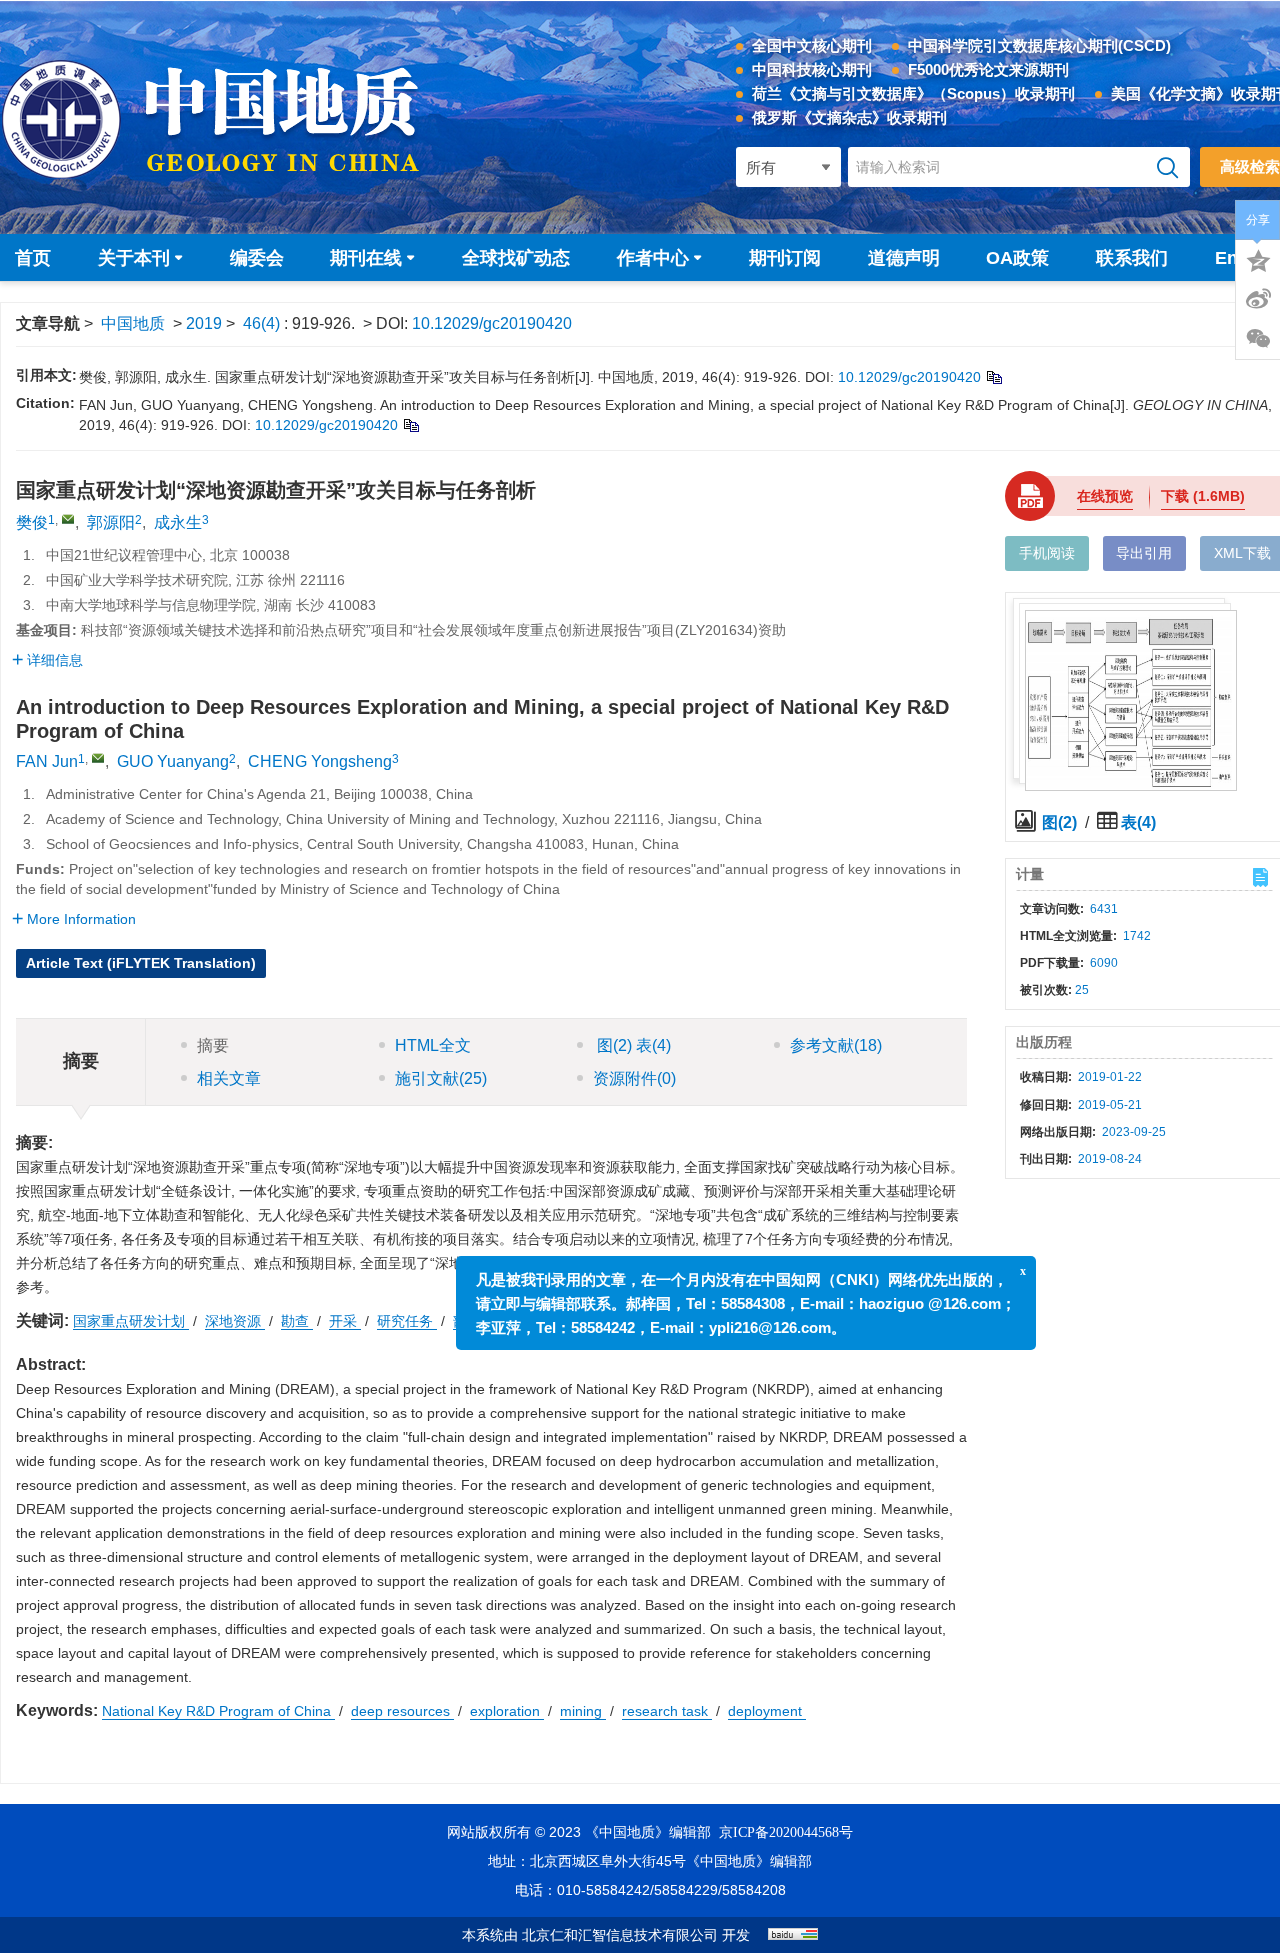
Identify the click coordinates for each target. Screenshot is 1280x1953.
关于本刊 (134, 258)
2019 (204, 323)
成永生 (178, 522)
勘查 (297, 1321)
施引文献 (441, 1078)
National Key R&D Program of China (218, 1711)
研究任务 (407, 1321)
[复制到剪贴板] (993, 377)
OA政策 (1017, 258)
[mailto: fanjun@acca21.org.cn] (98, 758)
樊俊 (32, 522)
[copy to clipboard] (410, 425)
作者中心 (653, 258)
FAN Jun (47, 761)
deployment (767, 1711)
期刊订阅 (785, 258)
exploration (507, 1711)
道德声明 (904, 258)
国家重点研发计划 (131, 1321)
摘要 (213, 1045)
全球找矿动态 (516, 258)
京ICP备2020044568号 (786, 1832)
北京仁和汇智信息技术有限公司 (620, 1935)
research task (667, 1711)
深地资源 (235, 1321)
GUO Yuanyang (173, 761)
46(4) (263, 323)
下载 (1203, 496)
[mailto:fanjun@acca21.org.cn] (68, 519)
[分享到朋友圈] (1258, 339)
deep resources (402, 1711)
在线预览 (1105, 496)
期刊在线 (366, 258)
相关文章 (229, 1078)
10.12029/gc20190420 (492, 323)
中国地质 (133, 323)
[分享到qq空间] (1258, 259)
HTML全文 (433, 1045)
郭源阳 (111, 522)
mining (583, 1711)
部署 (469, 1321)
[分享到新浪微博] (1258, 299)
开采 (345, 1321)
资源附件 (634, 1078)
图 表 (632, 1045)
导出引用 (1144, 553)
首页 (33, 258)
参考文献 (836, 1045)
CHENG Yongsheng (320, 761)
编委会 (257, 258)
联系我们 (1132, 258)
